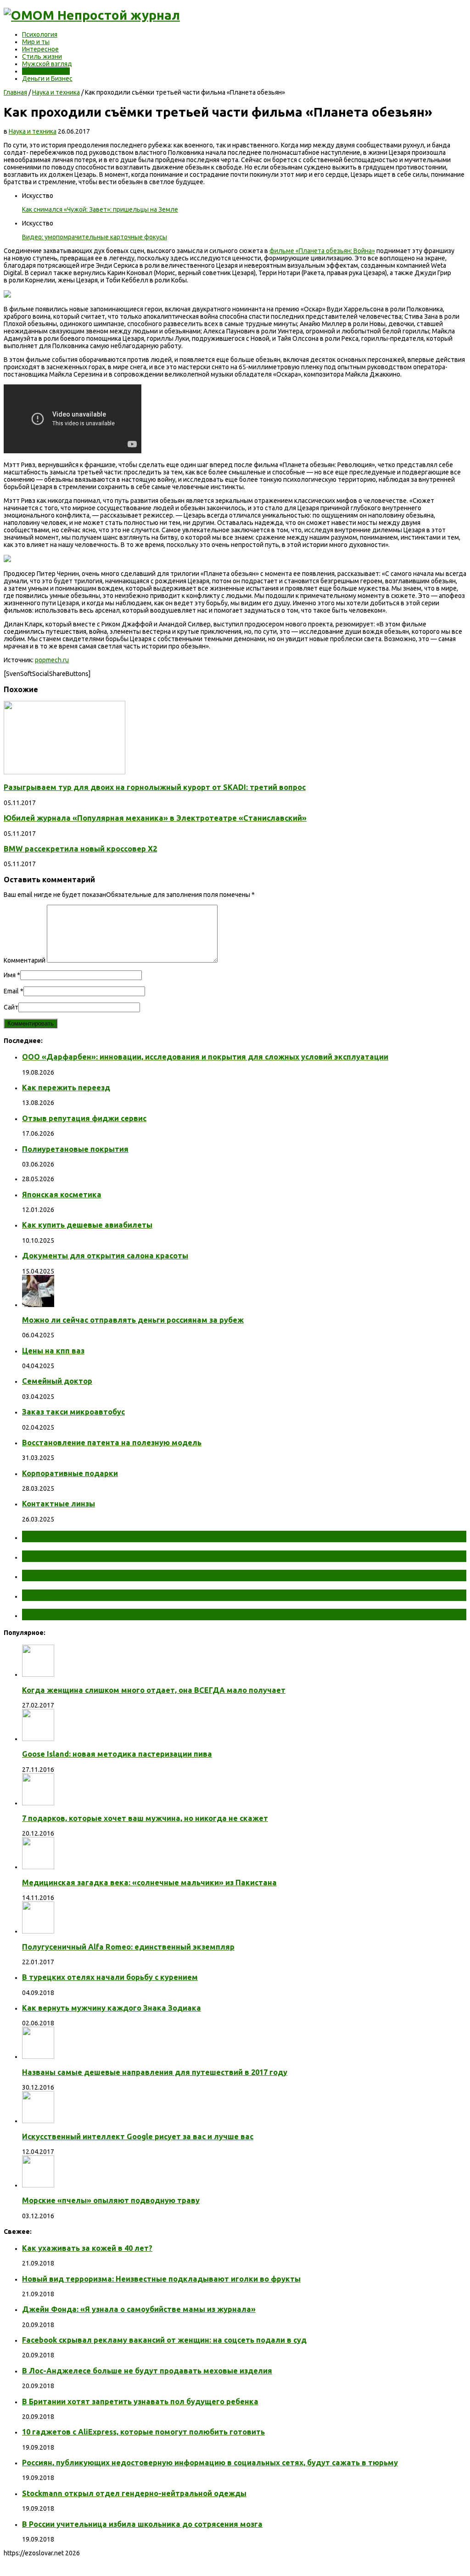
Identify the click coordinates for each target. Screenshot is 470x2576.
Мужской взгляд (47, 64)
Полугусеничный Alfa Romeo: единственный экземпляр (128, 1947)
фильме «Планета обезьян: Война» (322, 251)
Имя (10, 975)
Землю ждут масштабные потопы (104, 1556)
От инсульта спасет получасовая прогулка (123, 1536)
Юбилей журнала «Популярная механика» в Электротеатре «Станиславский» (155, 818)
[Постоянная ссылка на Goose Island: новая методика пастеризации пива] (38, 1739)
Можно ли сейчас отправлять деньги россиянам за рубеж (133, 1320)
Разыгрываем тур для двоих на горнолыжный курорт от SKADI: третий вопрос (155, 787)
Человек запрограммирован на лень (108, 1614)
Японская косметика (62, 1195)
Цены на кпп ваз (53, 1351)
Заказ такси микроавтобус (73, 1412)
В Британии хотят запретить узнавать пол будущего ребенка (140, 2401)
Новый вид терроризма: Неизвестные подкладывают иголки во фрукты (161, 2279)
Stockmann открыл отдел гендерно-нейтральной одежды (134, 2493)
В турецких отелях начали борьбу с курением (110, 1977)
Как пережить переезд (66, 1088)
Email (11, 991)
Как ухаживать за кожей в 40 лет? (87, 2248)
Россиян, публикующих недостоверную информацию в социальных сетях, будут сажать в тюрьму (210, 2463)
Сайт (11, 1007)
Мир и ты (36, 42)
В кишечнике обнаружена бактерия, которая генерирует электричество (194, 1575)
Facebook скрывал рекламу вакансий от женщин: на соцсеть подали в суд (164, 2340)
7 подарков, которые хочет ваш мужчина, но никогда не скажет (145, 1818)
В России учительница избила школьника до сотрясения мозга (142, 2524)
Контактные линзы (59, 1504)
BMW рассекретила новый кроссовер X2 (80, 849)
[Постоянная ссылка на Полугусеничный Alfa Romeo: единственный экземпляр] (38, 1931)
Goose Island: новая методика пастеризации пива (117, 1754)
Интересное (40, 49)
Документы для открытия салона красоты (105, 1256)
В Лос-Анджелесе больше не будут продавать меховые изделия (147, 2371)
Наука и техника (46, 71)
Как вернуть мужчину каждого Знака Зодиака (112, 2008)
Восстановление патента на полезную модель (112, 1443)
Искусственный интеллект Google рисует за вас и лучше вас (138, 2136)
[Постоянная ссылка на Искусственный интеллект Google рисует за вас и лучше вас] (38, 2121)
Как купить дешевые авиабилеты (87, 1225)
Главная (15, 92)
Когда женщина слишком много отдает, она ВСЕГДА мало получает (154, 1690)
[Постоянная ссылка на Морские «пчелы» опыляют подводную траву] (38, 2185)
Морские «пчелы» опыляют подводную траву (111, 2200)
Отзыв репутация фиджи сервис (84, 1118)
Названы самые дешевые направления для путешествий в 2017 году (155, 2072)
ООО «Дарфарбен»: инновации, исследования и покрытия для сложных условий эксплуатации (205, 1057)
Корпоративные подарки (70, 1473)
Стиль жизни (42, 56)
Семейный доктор (57, 1381)
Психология (40, 34)
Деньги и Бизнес (47, 79)
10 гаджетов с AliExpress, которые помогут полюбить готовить (143, 2432)
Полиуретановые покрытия (75, 1149)
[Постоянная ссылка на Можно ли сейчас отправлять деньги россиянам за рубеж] (38, 1305)
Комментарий (25, 960)
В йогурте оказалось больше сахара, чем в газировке (150, 1595)
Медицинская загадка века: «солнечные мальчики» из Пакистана (149, 1883)
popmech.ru (52, 660)
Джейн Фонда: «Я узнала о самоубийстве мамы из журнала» (139, 2309)
